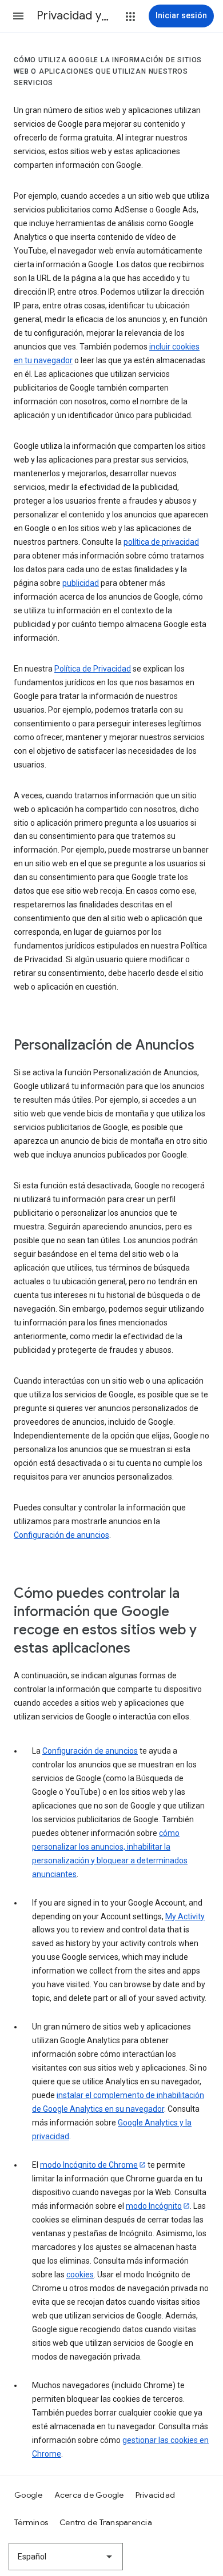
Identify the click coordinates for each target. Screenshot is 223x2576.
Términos (31, 2522)
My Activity (185, 1916)
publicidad (81, 583)
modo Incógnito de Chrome (89, 2165)
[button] (18, 16)
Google (29, 2495)
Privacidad (156, 2495)
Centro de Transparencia (106, 2522)
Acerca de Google (89, 2495)
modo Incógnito (154, 2206)
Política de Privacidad (93, 669)
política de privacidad (161, 542)
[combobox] (66, 2557)
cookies (80, 2274)
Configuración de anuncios (61, 1535)
